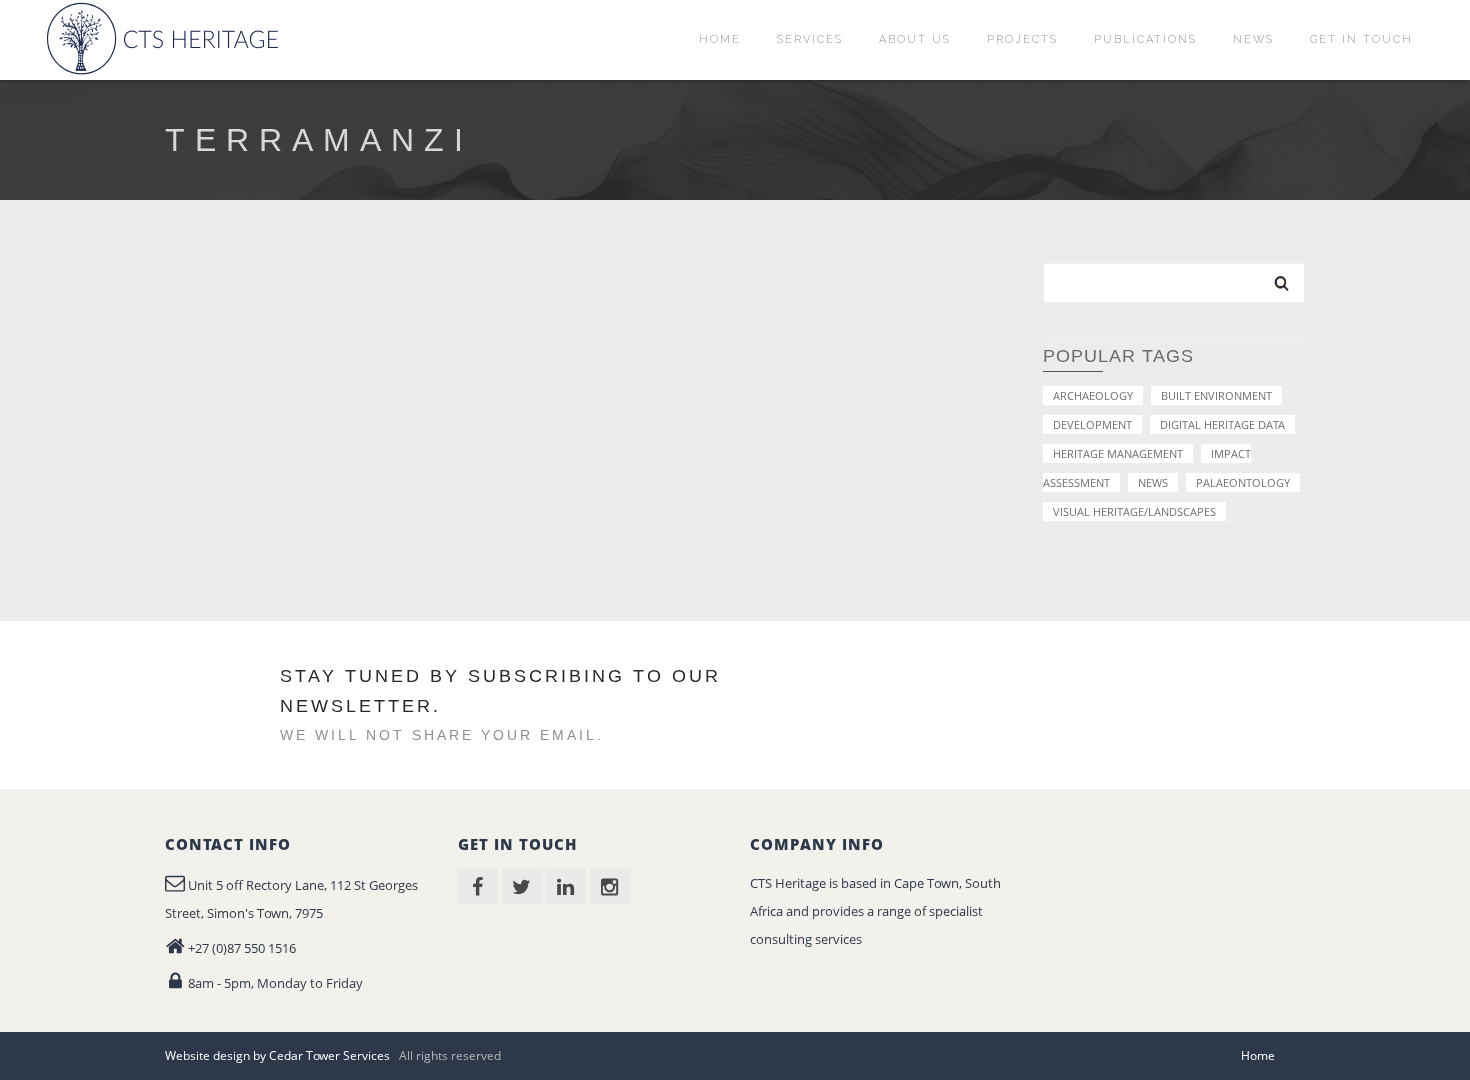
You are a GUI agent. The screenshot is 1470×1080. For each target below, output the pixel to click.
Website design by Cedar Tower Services (277, 1055)
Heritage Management (1118, 453)
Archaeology (1093, 395)
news (1153, 482)
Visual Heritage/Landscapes (1134, 511)
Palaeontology (1243, 482)
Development (1092, 424)
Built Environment (1216, 395)
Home (1258, 1055)
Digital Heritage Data (1222, 424)
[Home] (166, 38)
